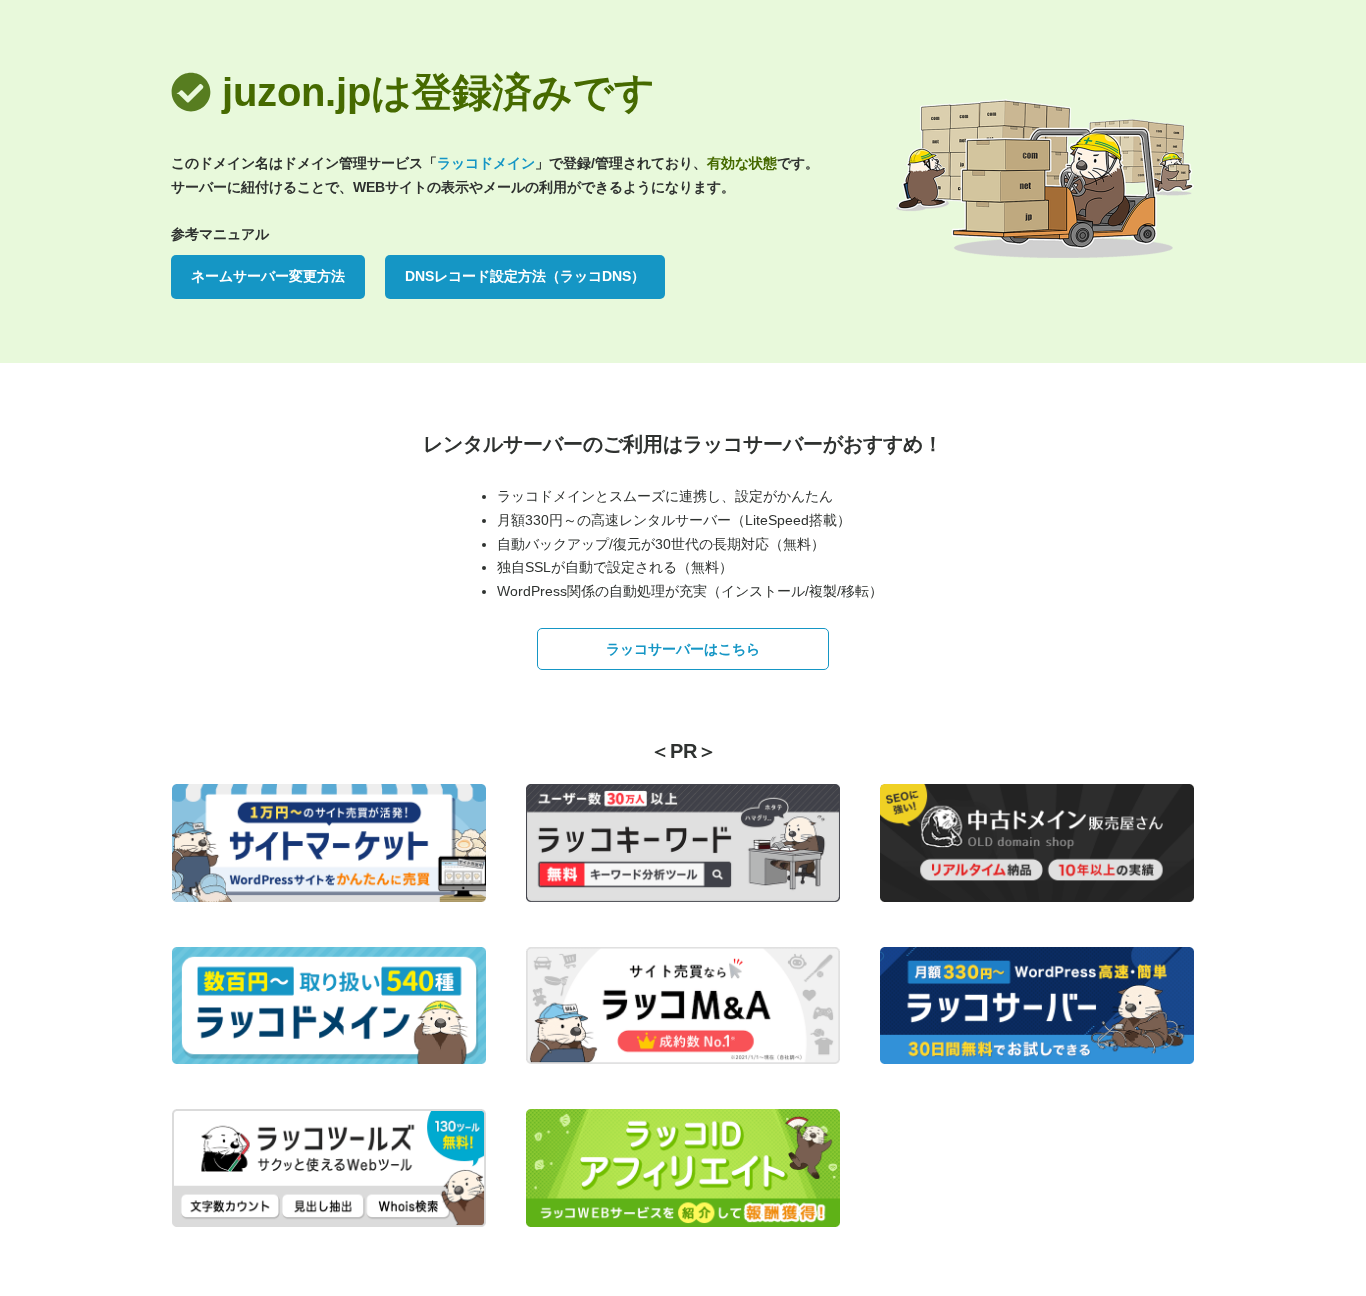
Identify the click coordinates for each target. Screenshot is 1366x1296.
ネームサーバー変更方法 (268, 276)
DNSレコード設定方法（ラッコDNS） (525, 276)
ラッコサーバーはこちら (683, 649)
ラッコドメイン (486, 163)
